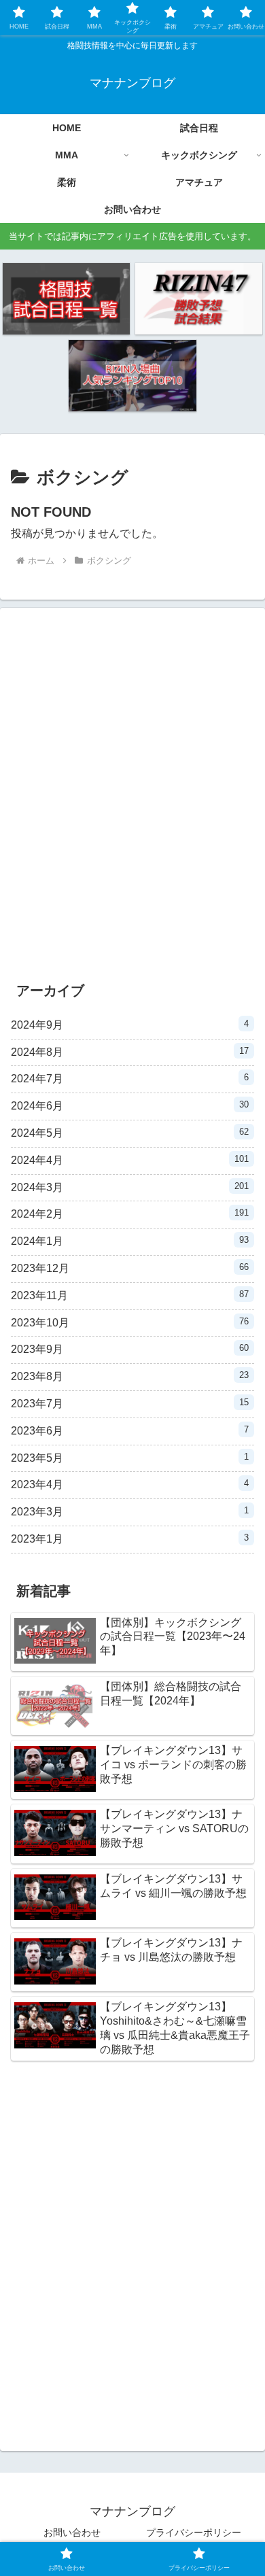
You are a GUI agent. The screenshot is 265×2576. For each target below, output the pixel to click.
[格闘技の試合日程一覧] (66, 299)
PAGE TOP (244, 2487)
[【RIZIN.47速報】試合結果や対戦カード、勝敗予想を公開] (199, 299)
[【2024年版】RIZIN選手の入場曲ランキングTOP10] (132, 376)
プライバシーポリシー (194, 2532)
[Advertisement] (132, 801)
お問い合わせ (72, 2532)
